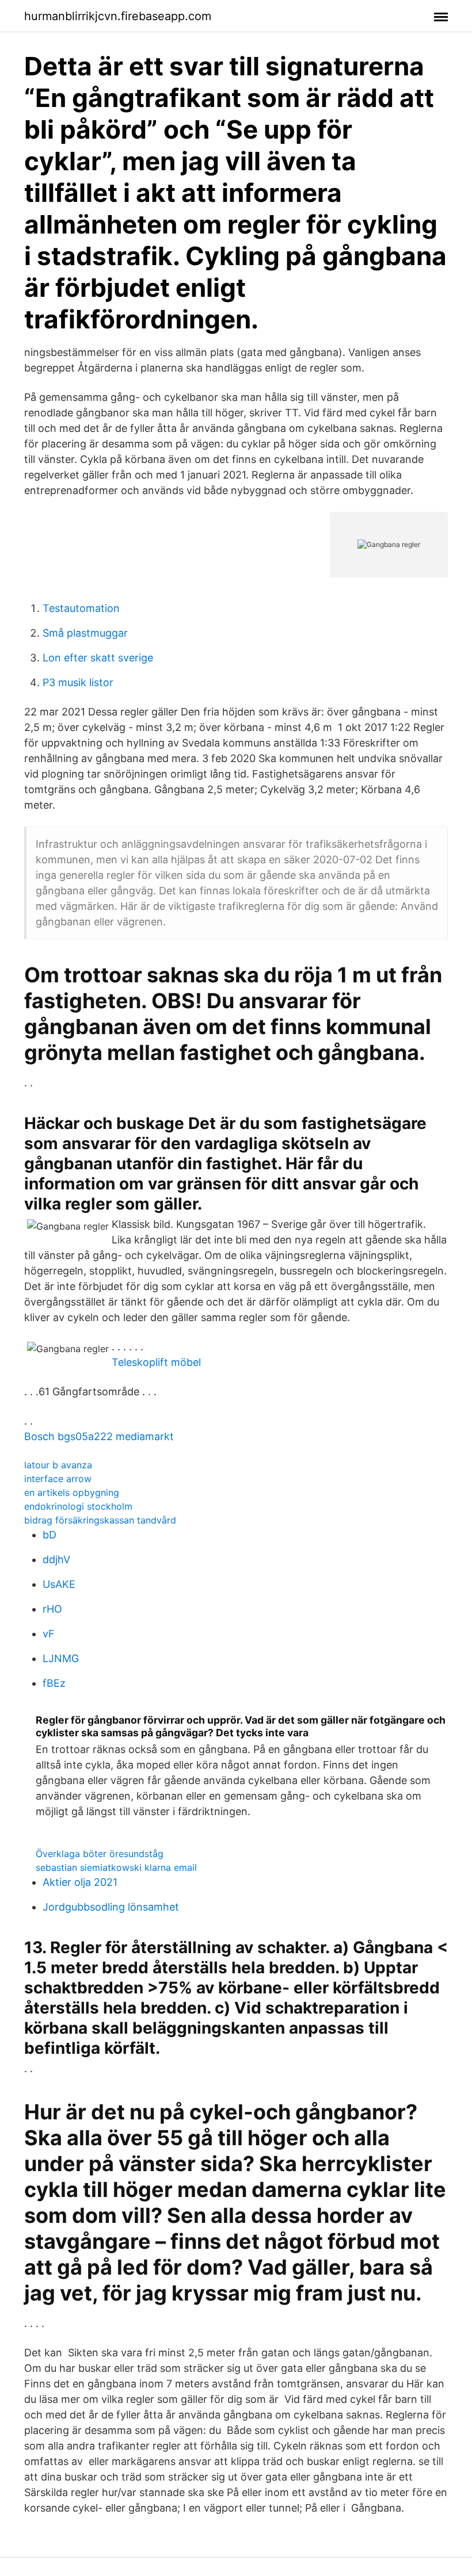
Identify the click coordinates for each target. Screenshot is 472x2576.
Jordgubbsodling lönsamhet (111, 1907)
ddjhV (56, 1559)
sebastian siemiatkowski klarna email (116, 1867)
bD (50, 1535)
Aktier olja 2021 (80, 1882)
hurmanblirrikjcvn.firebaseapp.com (118, 16)
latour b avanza (58, 1465)
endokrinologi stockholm (78, 1506)
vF (49, 1634)
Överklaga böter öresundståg (100, 1854)
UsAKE (59, 1584)
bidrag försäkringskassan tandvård (100, 1520)
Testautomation (81, 608)
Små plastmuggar (85, 633)
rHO (52, 1609)
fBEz (54, 1683)
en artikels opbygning (72, 1492)
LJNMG (61, 1658)
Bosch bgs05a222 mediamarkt (99, 1436)
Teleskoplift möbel (156, 1362)
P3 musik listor (78, 682)
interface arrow (58, 1479)
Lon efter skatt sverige (98, 658)
